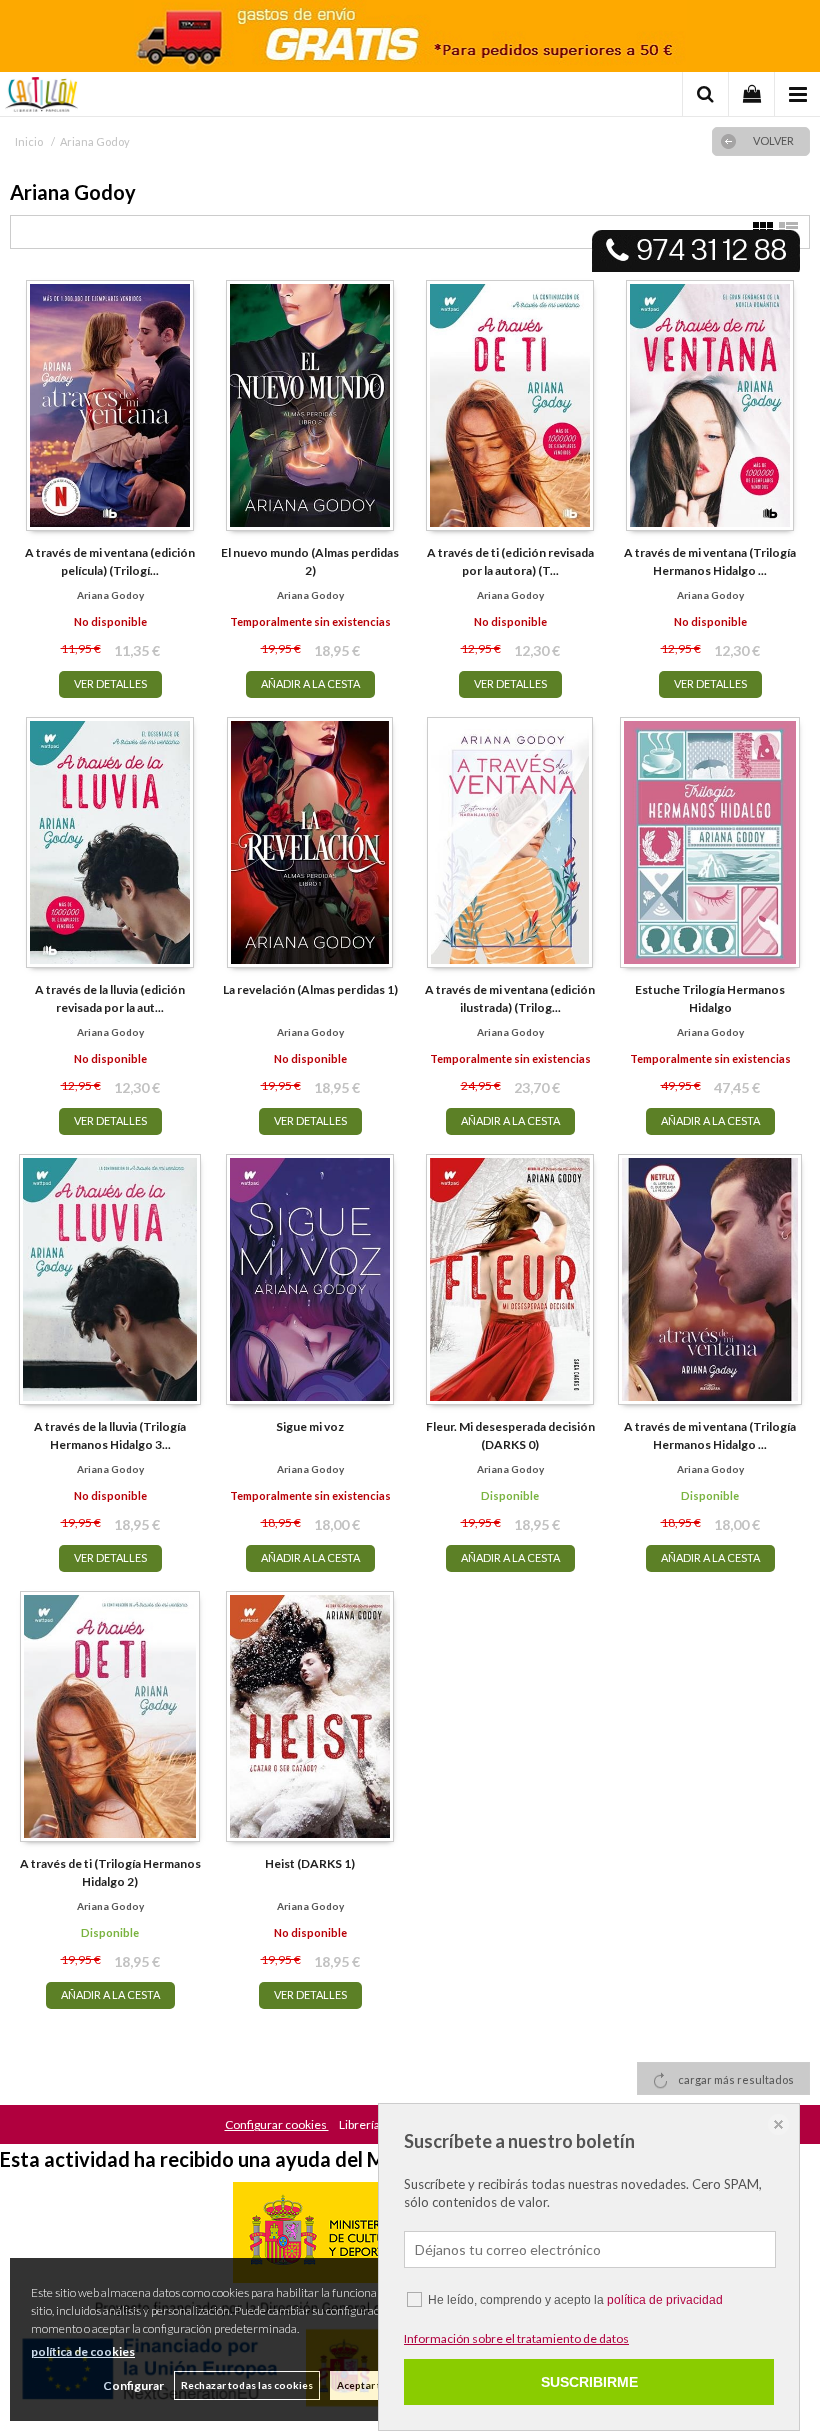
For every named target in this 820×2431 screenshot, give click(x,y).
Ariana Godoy (110, 595)
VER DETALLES (110, 683)
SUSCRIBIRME (589, 2382)
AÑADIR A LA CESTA (310, 683)
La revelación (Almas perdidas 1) (310, 989)
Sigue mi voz (310, 1426)
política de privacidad (665, 2300)
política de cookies (83, 2351)
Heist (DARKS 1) (310, 1863)
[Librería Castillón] (41, 97)
